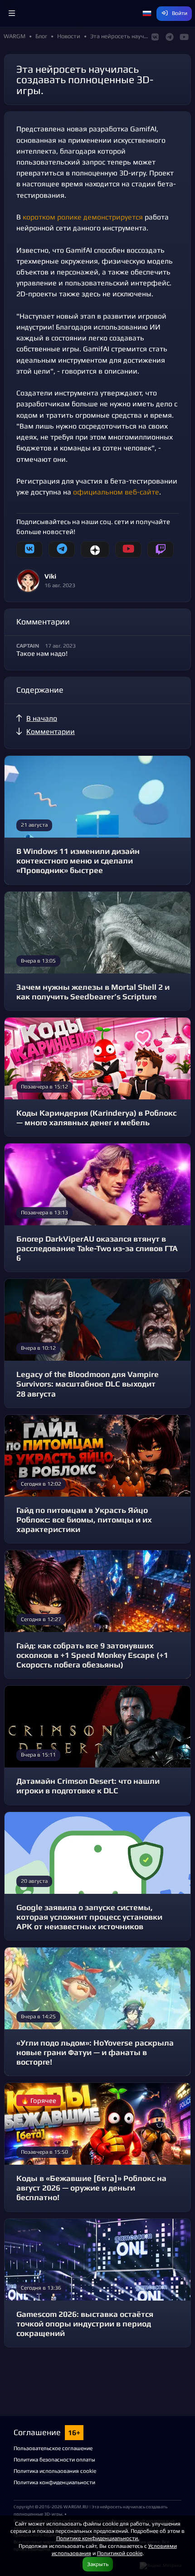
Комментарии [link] (51, 731)
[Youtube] (128, 549)
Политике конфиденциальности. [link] (98, 2538)
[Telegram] (62, 549)
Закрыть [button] (98, 2564)
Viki (50, 576)
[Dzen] (95, 549)
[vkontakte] (29, 549)
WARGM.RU (76, 2506)
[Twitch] (161, 549)
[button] (12, 14)
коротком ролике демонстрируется (83, 217)
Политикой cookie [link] (120, 2553)
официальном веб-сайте (116, 492)
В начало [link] (42, 718)
